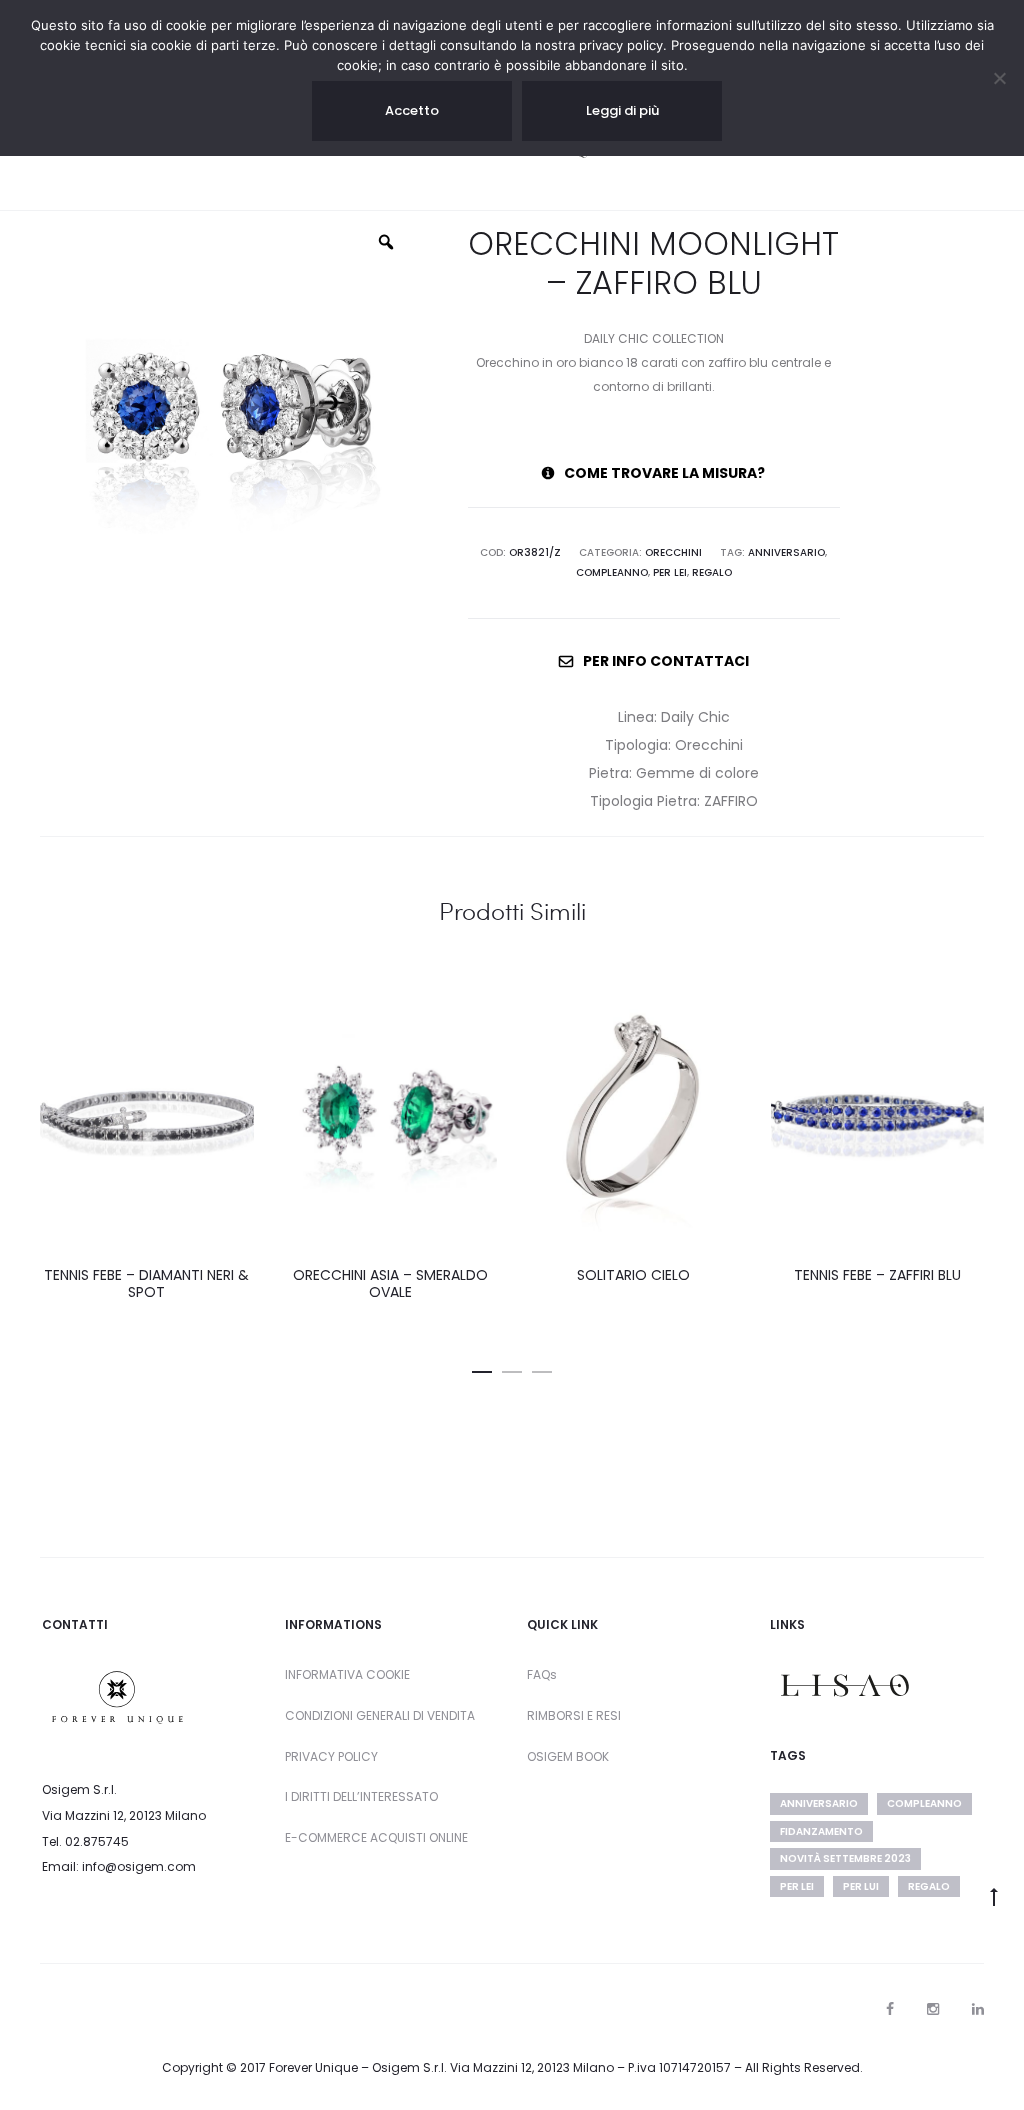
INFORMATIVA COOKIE (347, 1674)
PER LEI (670, 572)
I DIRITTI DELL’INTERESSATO (361, 1796)
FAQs (542, 1674)
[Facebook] (890, 2009)
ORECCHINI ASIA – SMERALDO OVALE (390, 1283)
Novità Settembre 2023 (845, 1858)
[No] (999, 78)
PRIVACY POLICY (331, 1756)
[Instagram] (933, 2009)
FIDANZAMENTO (821, 1831)
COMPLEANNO (612, 572)
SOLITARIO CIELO (633, 1275)
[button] (482, 1368)
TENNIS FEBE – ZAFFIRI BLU (877, 1275)
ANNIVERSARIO (786, 552)
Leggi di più (622, 110)
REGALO (712, 572)
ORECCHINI (673, 552)
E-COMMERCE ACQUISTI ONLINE (376, 1837)
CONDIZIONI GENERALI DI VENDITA (380, 1715)
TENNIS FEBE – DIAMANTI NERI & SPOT (146, 1283)
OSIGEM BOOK (568, 1756)
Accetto (412, 110)
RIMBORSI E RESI (574, 1715)
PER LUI (861, 1886)
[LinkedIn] (978, 2009)
